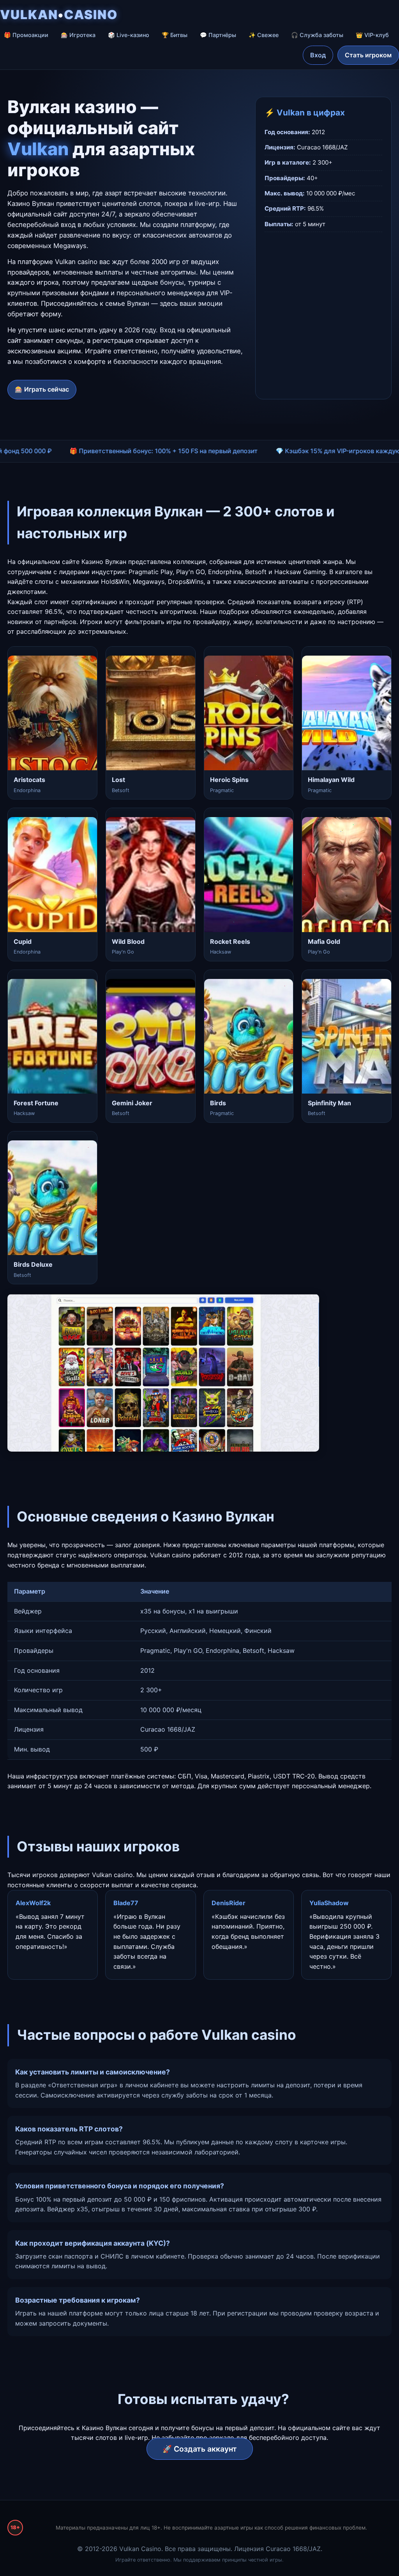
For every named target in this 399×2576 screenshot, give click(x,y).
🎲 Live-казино (129, 35)
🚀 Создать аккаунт (200, 2449)
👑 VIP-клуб (372, 35)
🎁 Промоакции (26, 35)
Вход (318, 55)
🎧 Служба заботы (317, 35)
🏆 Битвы (175, 35)
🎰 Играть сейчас (42, 389)
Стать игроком (368, 55)
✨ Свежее (264, 35)
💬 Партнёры (218, 35)
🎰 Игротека (78, 35)
